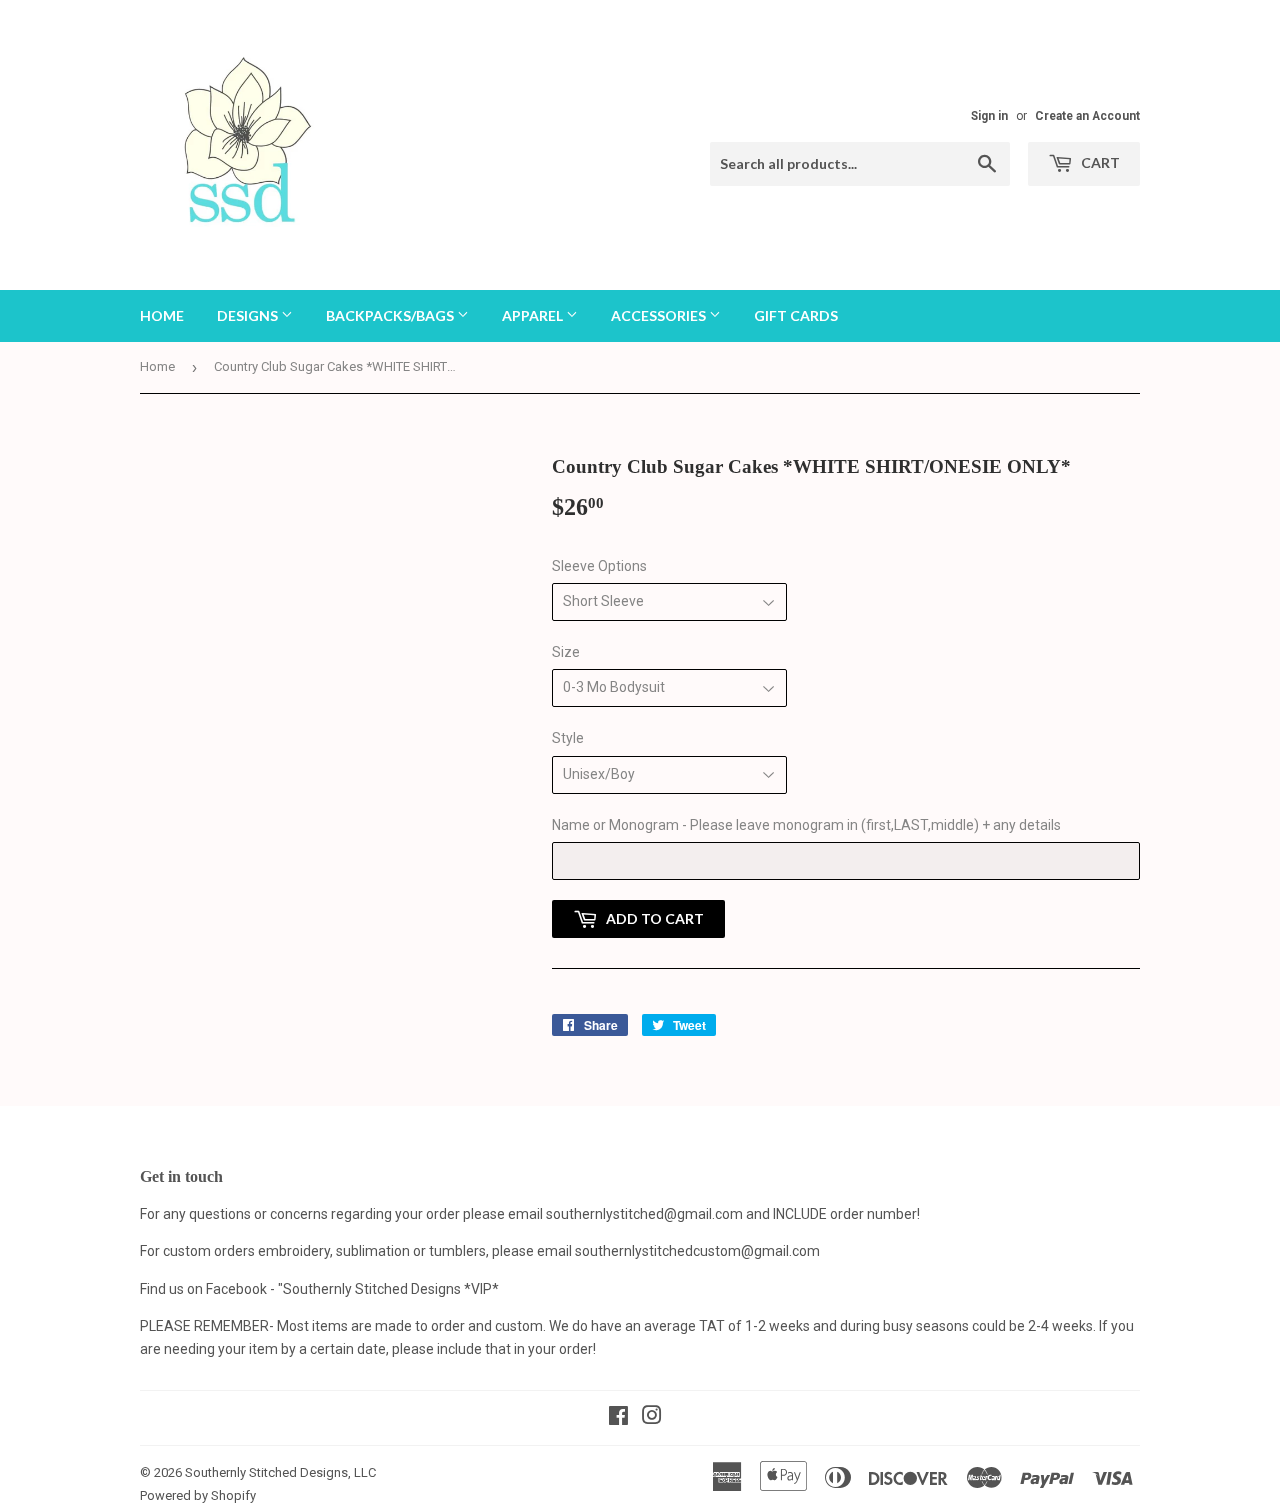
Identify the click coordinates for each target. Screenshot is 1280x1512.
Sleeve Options (599, 566)
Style (568, 738)
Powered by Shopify (198, 1495)
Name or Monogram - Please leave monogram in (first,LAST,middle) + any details (806, 825)
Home (162, 315)
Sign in (989, 116)
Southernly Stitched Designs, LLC (280, 1472)
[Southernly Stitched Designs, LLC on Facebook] (618, 1418)
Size (566, 652)
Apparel (534, 315)
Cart (1099, 162)
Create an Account (1087, 116)
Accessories (660, 315)
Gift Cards (796, 315)
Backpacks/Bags (391, 315)
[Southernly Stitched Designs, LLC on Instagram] (652, 1418)
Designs (249, 315)
